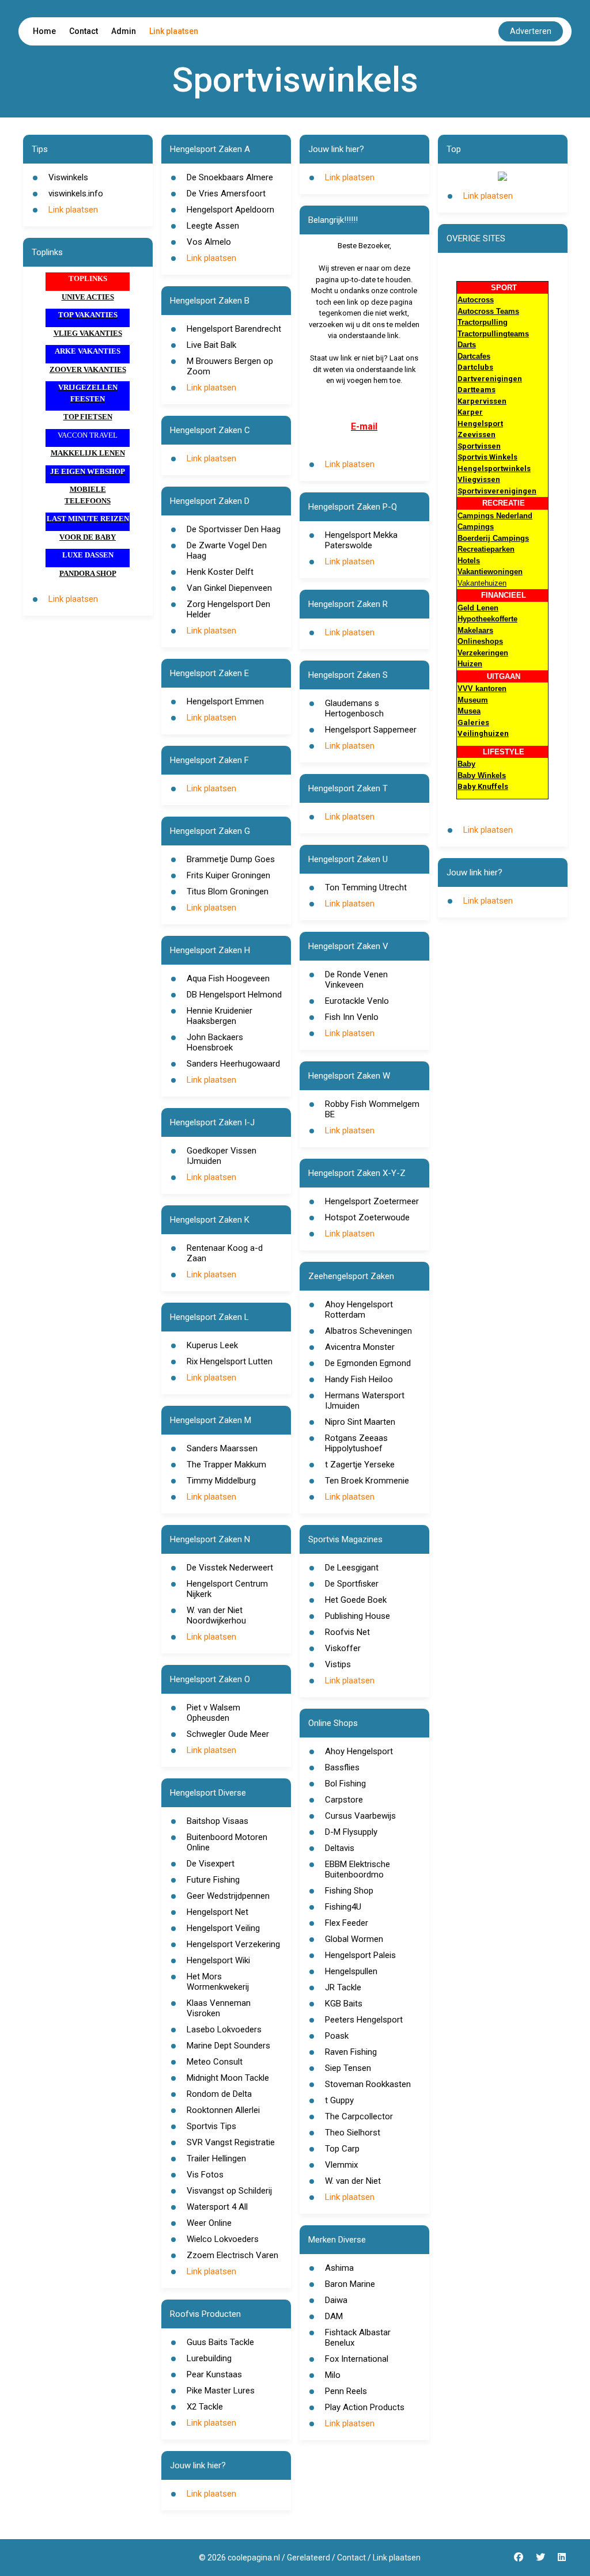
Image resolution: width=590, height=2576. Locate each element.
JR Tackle (343, 1987)
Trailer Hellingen (216, 2158)
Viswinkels (68, 177)
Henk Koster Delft (220, 572)
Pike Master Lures (221, 2391)
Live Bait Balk (211, 345)
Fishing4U (343, 1907)
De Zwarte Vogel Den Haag (227, 551)
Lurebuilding (209, 2358)
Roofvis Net (347, 1632)
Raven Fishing (351, 2052)
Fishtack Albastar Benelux (358, 2338)
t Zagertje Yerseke (360, 1465)
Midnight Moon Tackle (228, 2078)
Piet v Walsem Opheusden (213, 1713)
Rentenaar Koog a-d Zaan (225, 1253)
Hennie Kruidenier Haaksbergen (220, 1016)
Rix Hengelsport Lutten (230, 1361)
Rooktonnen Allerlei (223, 2110)
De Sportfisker (352, 1584)
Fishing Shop (349, 1891)
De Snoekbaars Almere (230, 177)
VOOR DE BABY (88, 537)
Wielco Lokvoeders (223, 2239)
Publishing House (358, 1616)
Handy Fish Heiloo (359, 1379)
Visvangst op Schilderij (229, 2191)
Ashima (339, 2268)
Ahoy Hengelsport (359, 1751)
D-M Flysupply (351, 1832)
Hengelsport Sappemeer (371, 730)
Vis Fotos (205, 2175)
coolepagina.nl (254, 2558)
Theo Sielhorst (353, 2133)
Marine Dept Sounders (228, 2046)
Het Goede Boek (356, 1600)
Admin (124, 31)
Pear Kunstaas (214, 2374)
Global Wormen (354, 1939)
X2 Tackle (205, 2407)
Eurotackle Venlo (357, 1001)
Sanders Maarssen (222, 1448)
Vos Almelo (209, 242)
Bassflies (342, 1767)
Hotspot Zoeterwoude (367, 1217)
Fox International (357, 2359)
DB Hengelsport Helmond (234, 995)
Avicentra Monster (360, 1347)
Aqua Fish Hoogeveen (228, 978)
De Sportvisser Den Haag (234, 529)
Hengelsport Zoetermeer (372, 1201)
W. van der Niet (353, 2181)
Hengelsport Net (218, 1912)
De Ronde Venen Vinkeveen (356, 980)
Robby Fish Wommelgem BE (372, 1109)
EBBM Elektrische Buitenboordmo (358, 1869)
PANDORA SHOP (88, 573)
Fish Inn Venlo (352, 1017)
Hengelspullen (351, 1971)
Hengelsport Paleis (360, 1955)
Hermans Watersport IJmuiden (365, 1401)
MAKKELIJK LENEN (88, 453)
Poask (337, 2036)
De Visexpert (211, 1864)
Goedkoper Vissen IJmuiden (222, 1156)
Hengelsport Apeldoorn (230, 210)
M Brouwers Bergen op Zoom (230, 366)
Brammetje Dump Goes (231, 859)
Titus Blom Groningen (228, 891)
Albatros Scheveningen (368, 1331)
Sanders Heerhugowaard (233, 1064)
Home (44, 31)
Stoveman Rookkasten (368, 2084)
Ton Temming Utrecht (366, 887)
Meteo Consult (215, 2062)
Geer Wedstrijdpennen (228, 1896)
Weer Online (209, 2223)
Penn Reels (346, 2391)
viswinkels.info (76, 194)
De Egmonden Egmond (368, 1363)
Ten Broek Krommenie (367, 1481)
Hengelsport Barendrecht (234, 329)
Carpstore (344, 1800)
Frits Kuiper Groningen (228, 875)
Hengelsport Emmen (225, 701)
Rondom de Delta (219, 2094)
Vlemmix (341, 2165)
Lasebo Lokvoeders (224, 2029)
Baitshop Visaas (218, 1821)
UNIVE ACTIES (88, 297)
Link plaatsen (174, 31)
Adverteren (531, 31)
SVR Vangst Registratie (231, 2142)
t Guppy (339, 2100)
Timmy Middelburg (221, 1481)
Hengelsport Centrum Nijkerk (227, 1589)
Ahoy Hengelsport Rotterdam (359, 1310)
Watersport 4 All (217, 2207)
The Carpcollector (359, 2116)
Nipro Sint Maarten (360, 1422)
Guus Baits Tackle (220, 2342)
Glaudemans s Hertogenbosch (354, 708)
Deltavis (340, 1848)
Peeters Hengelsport (364, 2020)
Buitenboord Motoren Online (227, 1842)
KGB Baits (344, 2004)
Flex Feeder (347, 1923)
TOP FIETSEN (88, 417)
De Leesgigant (352, 1568)
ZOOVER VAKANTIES (88, 369)
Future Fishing (213, 1880)
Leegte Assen (213, 226)
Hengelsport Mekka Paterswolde (361, 540)
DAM (334, 2316)
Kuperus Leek (212, 1345)
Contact (84, 31)
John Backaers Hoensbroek (215, 1042)
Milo (333, 2375)
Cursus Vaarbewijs (360, 1816)
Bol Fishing (345, 1784)
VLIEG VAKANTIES (88, 333)
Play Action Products (365, 2407)
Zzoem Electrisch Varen (232, 2255)
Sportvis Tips (211, 2126)
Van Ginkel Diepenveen (229, 588)
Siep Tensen (348, 2068)
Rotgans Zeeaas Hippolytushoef (356, 1443)
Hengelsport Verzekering (233, 1944)
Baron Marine (350, 2284)
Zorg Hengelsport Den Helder (228, 609)
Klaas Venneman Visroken (219, 2008)
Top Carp (342, 2149)
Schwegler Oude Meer (228, 1734)
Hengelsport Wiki (218, 1960)
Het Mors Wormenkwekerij (218, 1982)
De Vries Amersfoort (226, 194)
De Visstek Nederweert (230, 1568)
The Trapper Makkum (226, 1465)
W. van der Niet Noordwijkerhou (216, 1615)
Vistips (338, 1664)
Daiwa (336, 2300)
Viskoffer (343, 1648)
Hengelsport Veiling (223, 1928)
